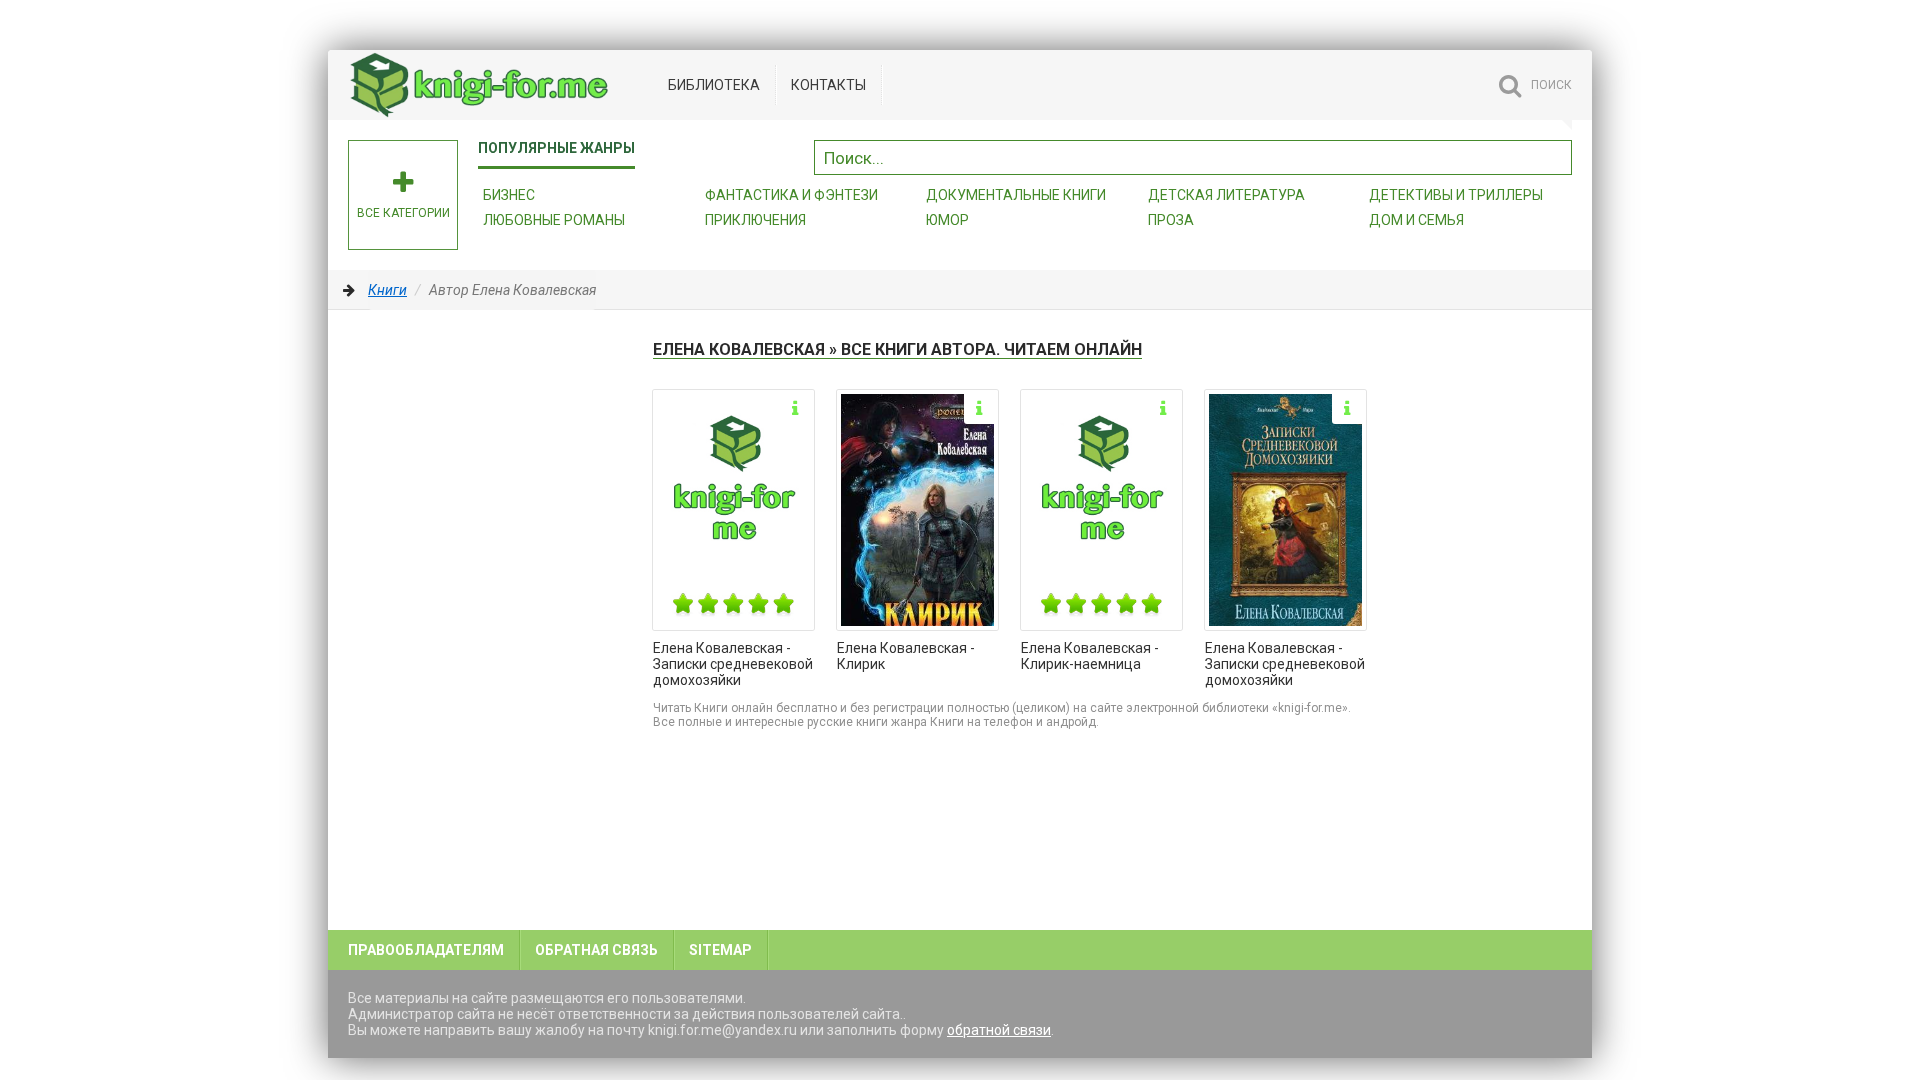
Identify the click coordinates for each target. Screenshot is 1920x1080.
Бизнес (509, 195)
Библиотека (714, 85)
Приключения (755, 220)
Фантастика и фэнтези (791, 195)
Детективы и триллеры (1456, 195)
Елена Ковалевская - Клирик (906, 656)
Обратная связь (596, 950)
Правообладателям (426, 950)
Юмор (947, 220)
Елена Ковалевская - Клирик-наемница (1090, 656)
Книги (387, 290)
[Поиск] (1557, 155)
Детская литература (1226, 195)
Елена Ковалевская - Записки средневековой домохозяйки (733, 664)
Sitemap (720, 950)
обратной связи (999, 1030)
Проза (1171, 220)
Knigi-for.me (498, 85)
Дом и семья (1416, 220)
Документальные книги (1016, 195)
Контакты (828, 85)
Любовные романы (554, 220)
